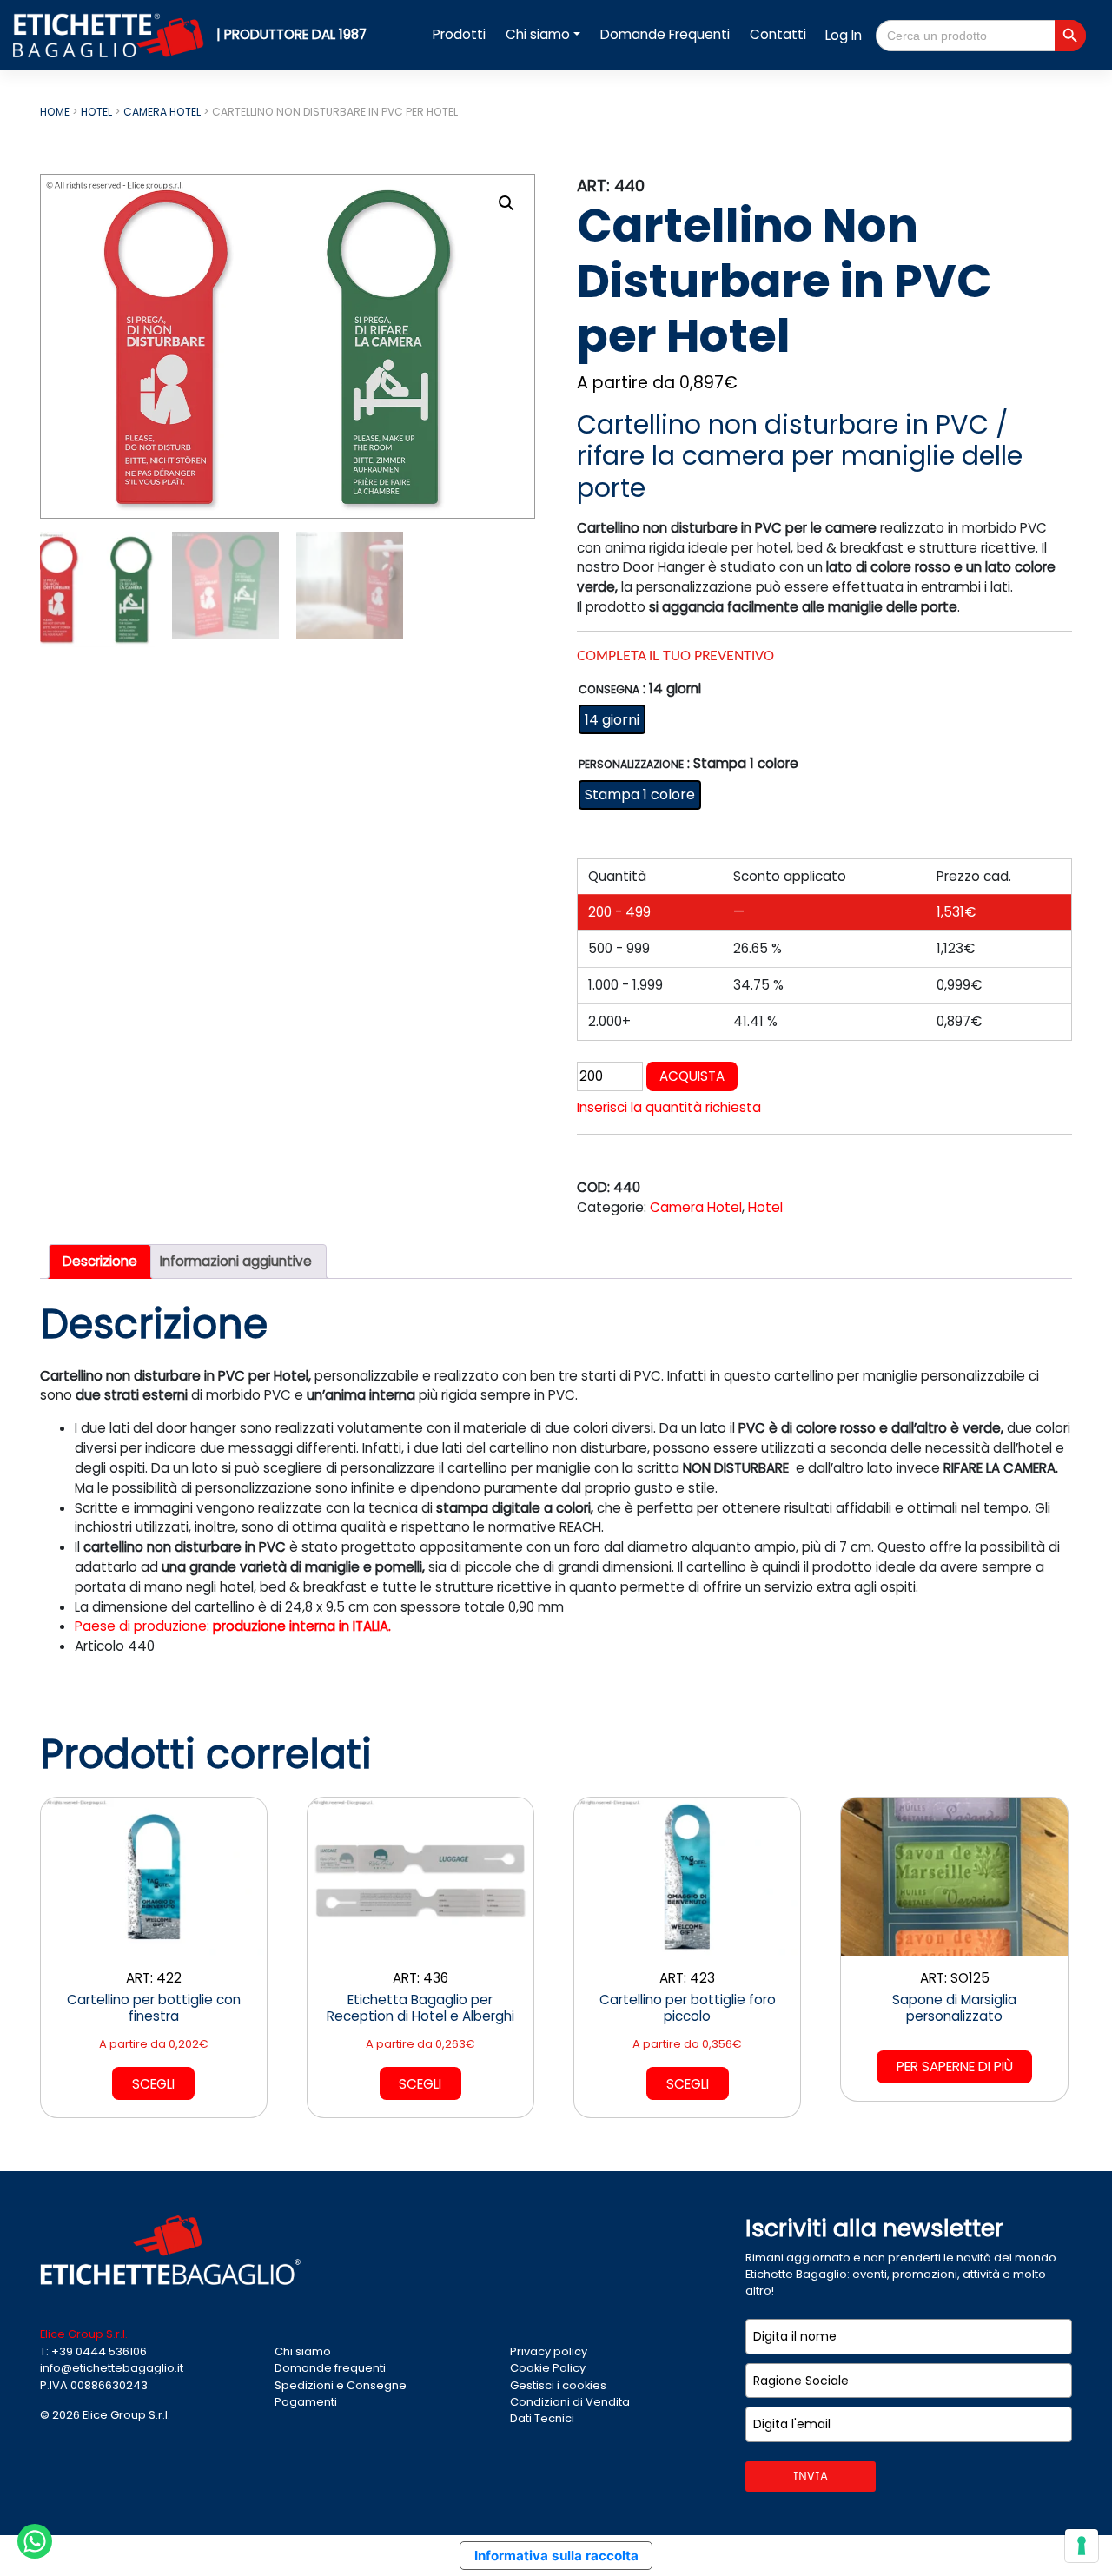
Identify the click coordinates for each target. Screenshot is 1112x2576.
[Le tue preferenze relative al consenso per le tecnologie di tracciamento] (1082, 2546)
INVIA (811, 2476)
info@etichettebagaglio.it (112, 2368)
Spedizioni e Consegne (341, 2385)
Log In (844, 35)
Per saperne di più (955, 2066)
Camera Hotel (162, 112)
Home (55, 112)
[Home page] (110, 34)
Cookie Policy (548, 2368)
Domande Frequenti (665, 34)
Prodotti (459, 34)
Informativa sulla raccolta (556, 2556)
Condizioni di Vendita (570, 2402)
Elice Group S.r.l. (126, 2415)
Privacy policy (549, 2351)
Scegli (153, 2084)
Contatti (778, 34)
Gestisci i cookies (558, 2385)
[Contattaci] (35, 2540)
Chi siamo (538, 34)
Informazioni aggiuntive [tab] (236, 1261)
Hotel (96, 112)
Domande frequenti (330, 2368)
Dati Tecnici (542, 2418)
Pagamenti (306, 2402)
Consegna (609, 690)
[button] (506, 203)
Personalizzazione (631, 765)
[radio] (612, 719)
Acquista (692, 1076)
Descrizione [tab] (100, 1261)
